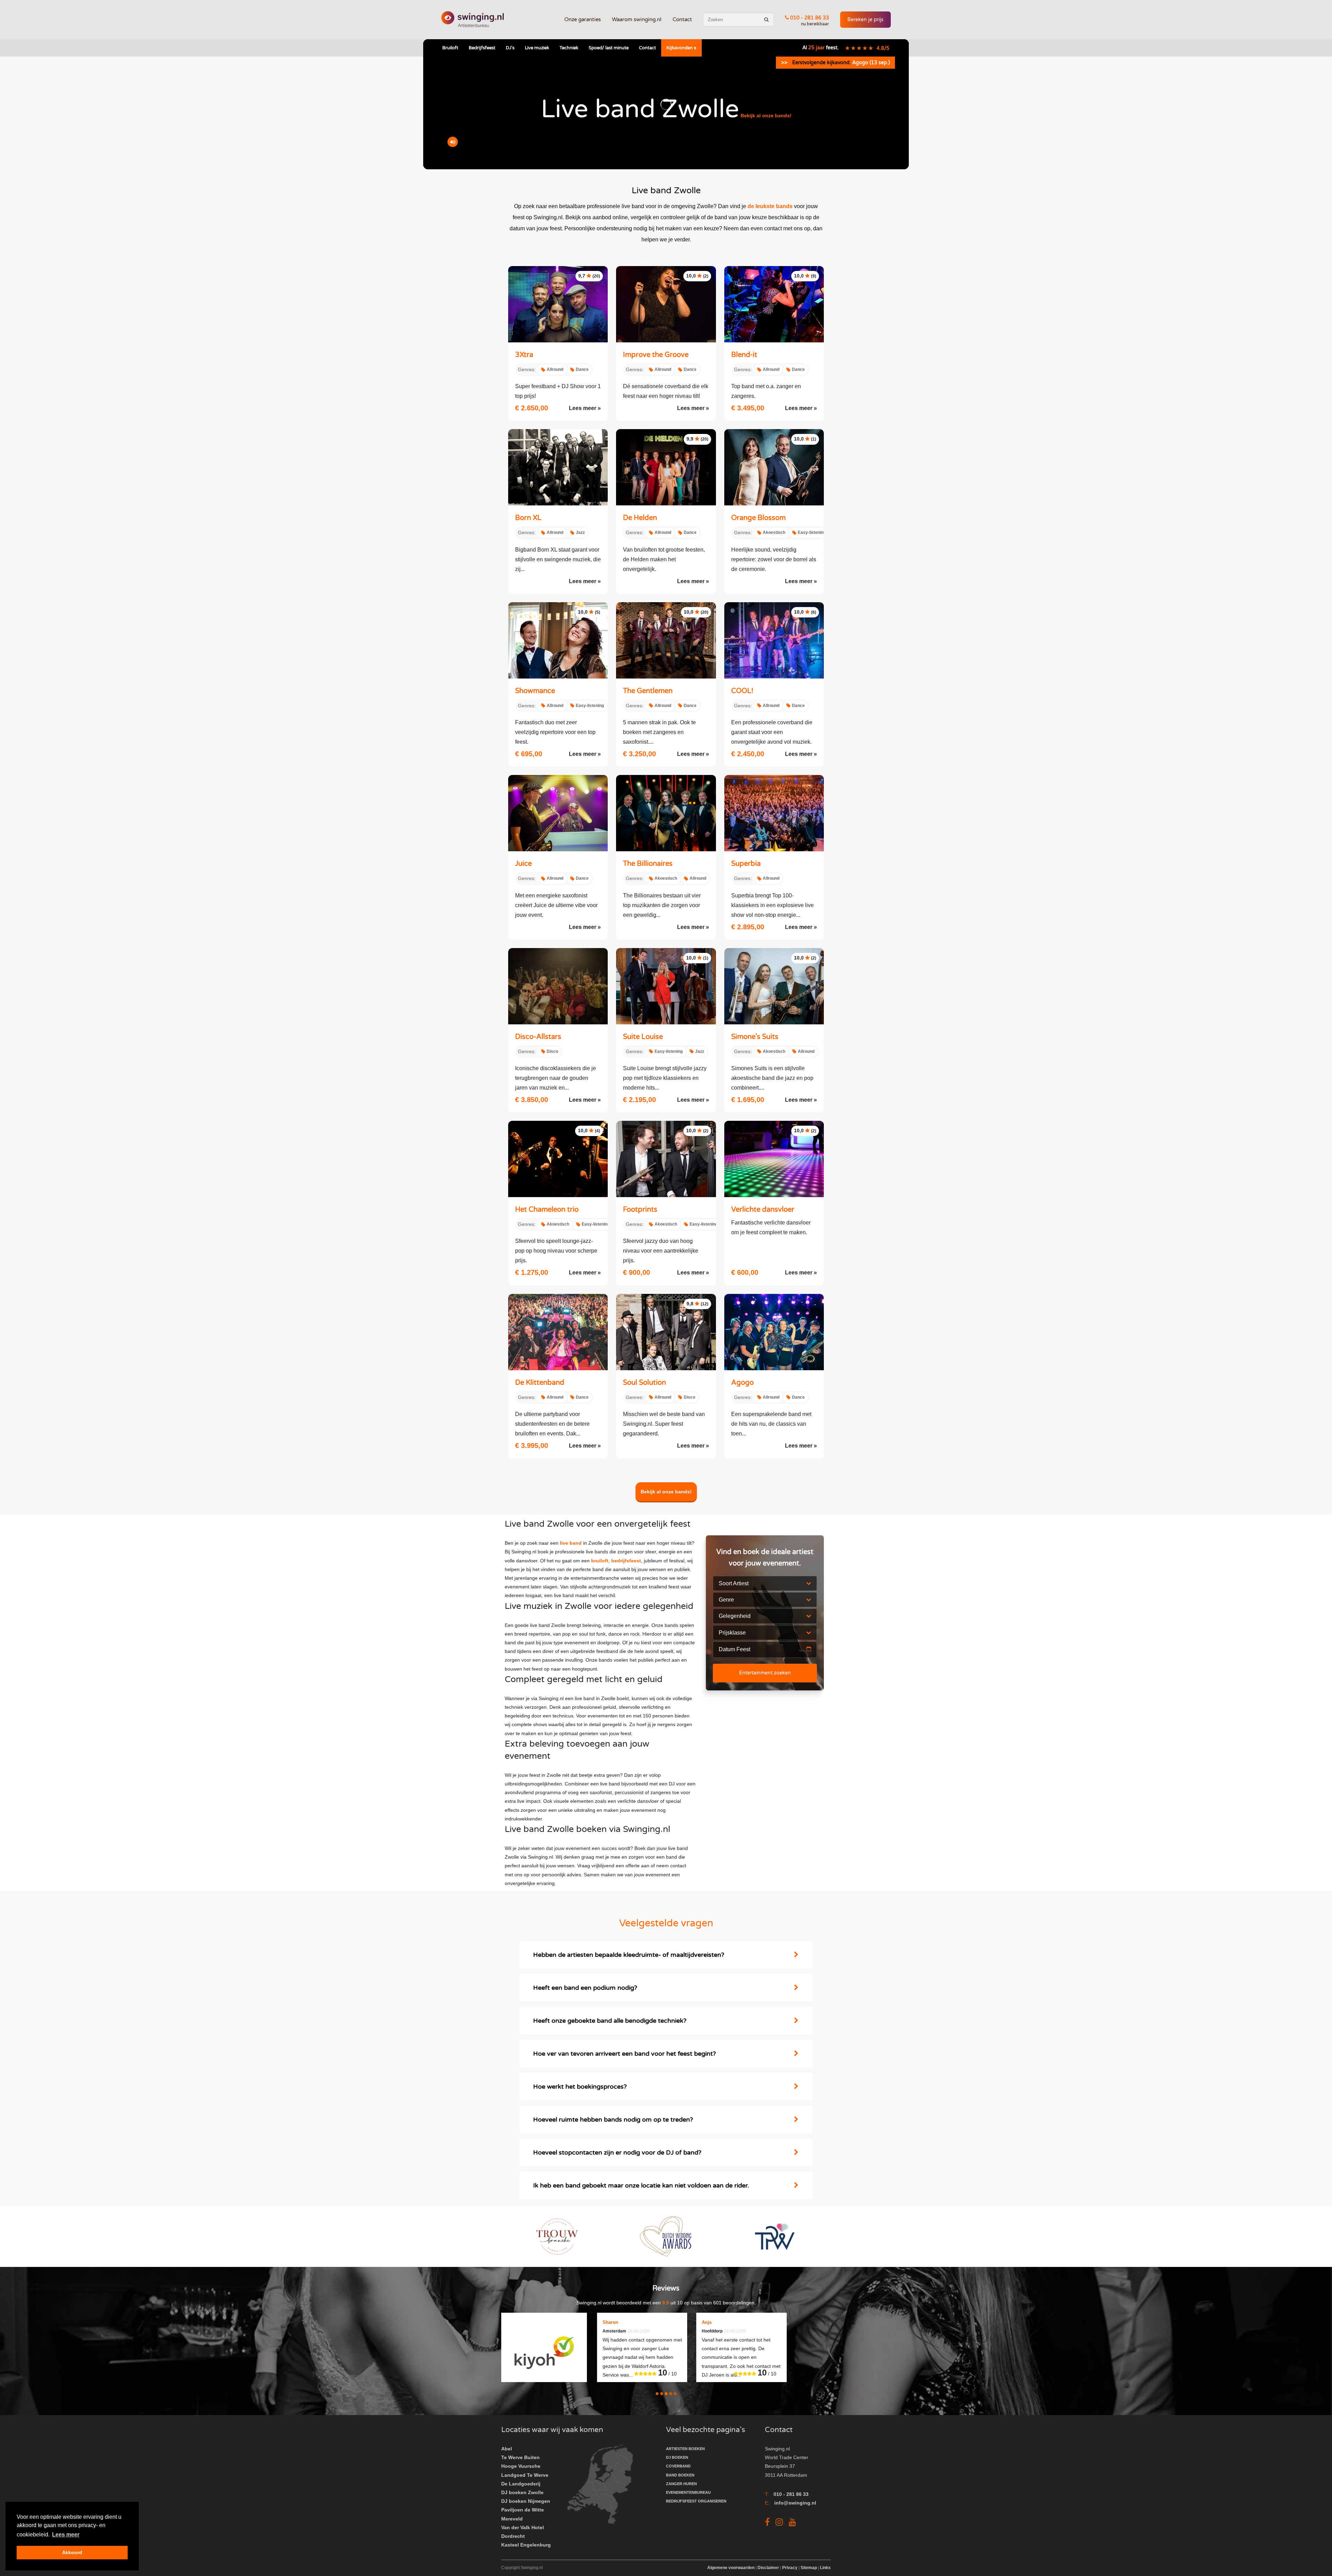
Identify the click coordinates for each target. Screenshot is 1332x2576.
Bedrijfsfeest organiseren (696, 2501)
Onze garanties (583, 19)
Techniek (569, 48)
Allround (555, 369)
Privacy (790, 2568)
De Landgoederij (521, 2484)
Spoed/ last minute (609, 48)
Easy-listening (812, 532)
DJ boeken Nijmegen (526, 2501)
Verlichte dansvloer (763, 1210)
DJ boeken (677, 2457)
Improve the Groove (656, 355)
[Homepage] (472, 20)
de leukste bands (770, 206)
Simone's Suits (755, 1037)
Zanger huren (681, 2484)
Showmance (535, 691)
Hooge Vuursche (521, 2466)
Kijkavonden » (681, 48)
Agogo (742, 1383)
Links (825, 2568)
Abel (507, 2449)
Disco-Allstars (538, 1037)
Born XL (528, 518)
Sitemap (809, 2568)
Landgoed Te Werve (525, 2475)
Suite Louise (643, 1037)
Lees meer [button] (66, 2535)
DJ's (510, 48)
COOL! (742, 691)
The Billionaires (648, 864)
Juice (523, 864)
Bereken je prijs (865, 20)
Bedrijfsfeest (482, 48)
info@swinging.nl (795, 2503)
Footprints (640, 1210)
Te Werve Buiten (520, 2457)
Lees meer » (585, 408)
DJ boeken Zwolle (522, 2492)
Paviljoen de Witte (523, 2510)
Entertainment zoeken (765, 1673)
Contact (682, 19)
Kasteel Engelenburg (526, 2545)
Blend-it (744, 355)
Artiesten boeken (685, 2449)
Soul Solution (644, 1383)
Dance (582, 369)
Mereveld (512, 2519)
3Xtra (524, 355)
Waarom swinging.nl (637, 19)
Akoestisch (774, 532)
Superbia (746, 864)
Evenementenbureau (688, 2492)
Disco (552, 1051)
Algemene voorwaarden (731, 2568)
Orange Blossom (758, 518)
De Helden (640, 518)
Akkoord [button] (72, 2552)
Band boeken (680, 2475)
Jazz (580, 532)
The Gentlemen (648, 691)
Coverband (678, 2466)
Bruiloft (450, 48)
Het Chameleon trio (547, 1210)
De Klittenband (540, 1383)
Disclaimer (768, 2568)
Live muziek (537, 48)
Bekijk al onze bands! (766, 116)
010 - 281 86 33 (809, 18)
